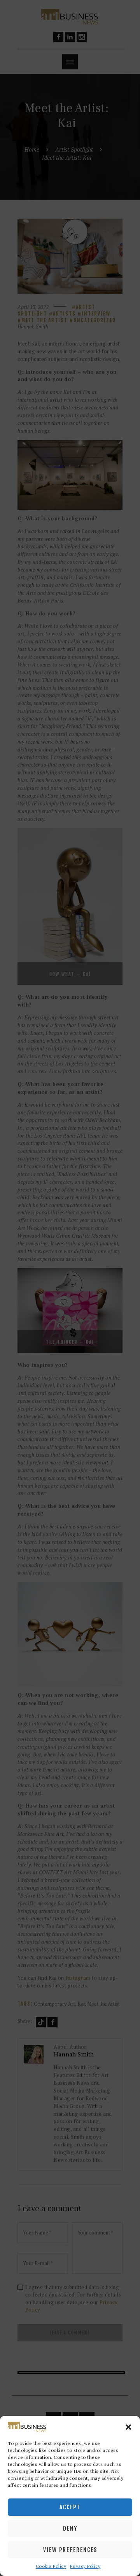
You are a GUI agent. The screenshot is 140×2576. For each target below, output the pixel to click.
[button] (128, 2427)
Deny (70, 2529)
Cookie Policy (51, 2566)
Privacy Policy (85, 2566)
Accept (70, 2507)
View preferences (70, 2550)
